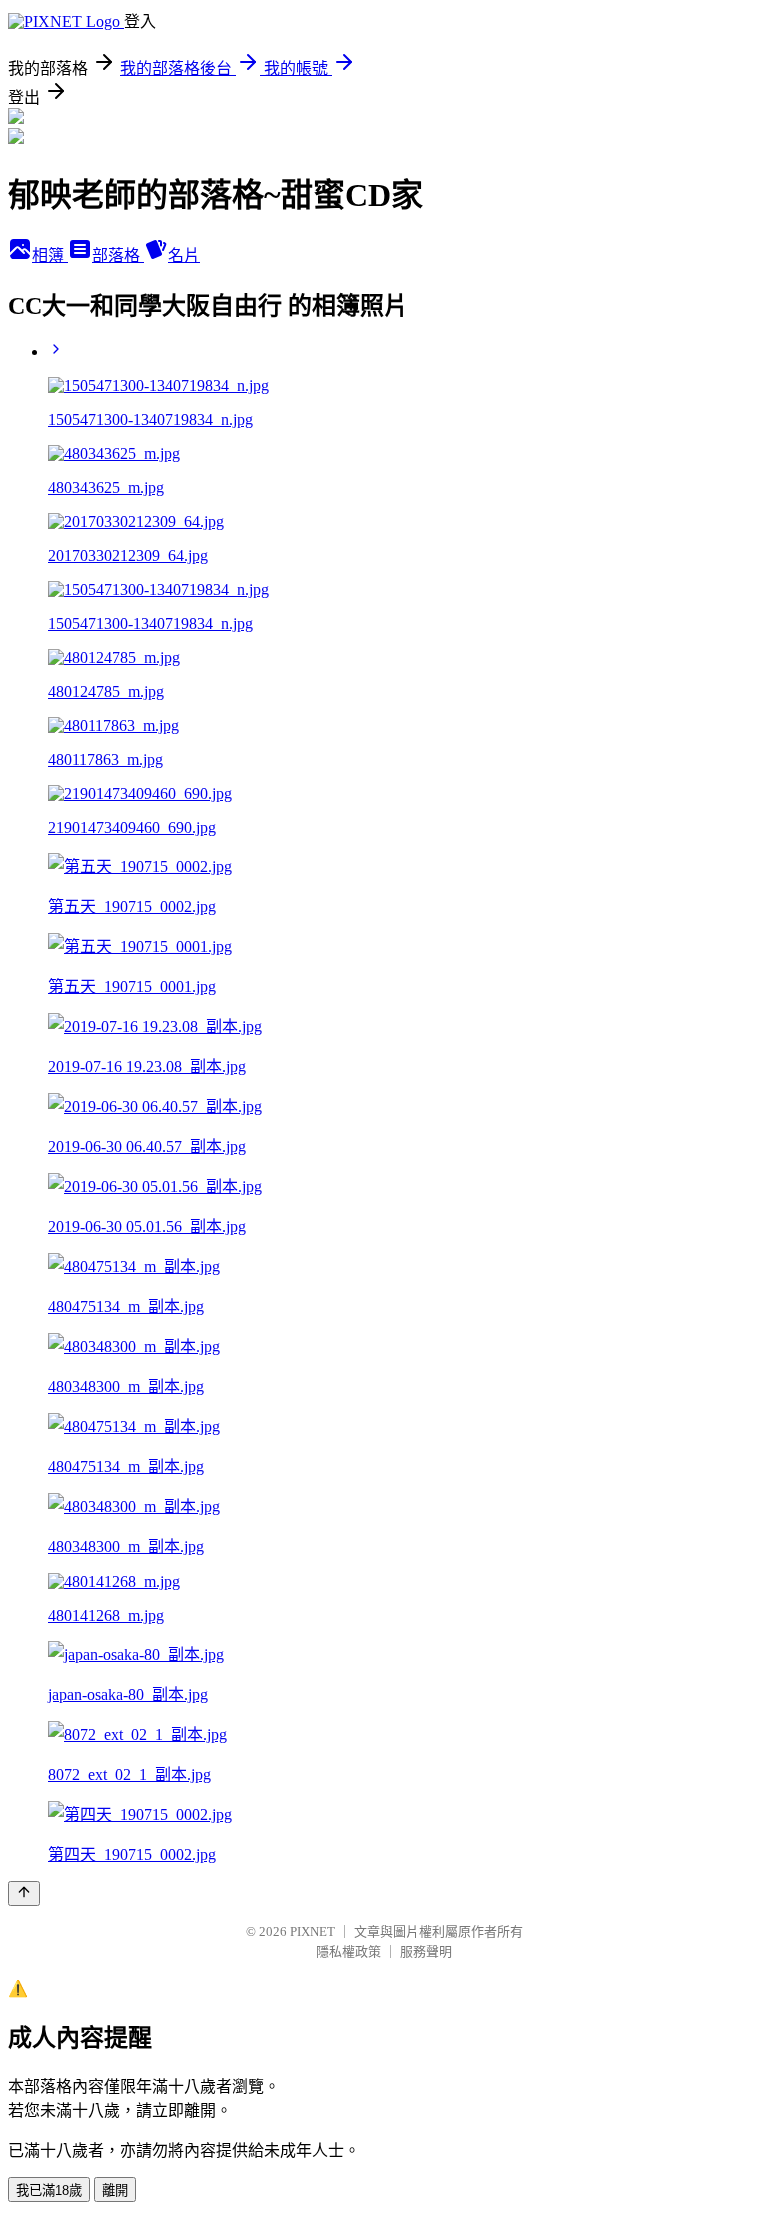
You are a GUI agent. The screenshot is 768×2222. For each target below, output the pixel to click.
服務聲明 (426, 1951)
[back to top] (24, 1893)
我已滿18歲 (49, 2190)
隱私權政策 (348, 1951)
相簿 (50, 255)
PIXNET (312, 1931)
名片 (184, 255)
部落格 (118, 255)
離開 (115, 2190)
